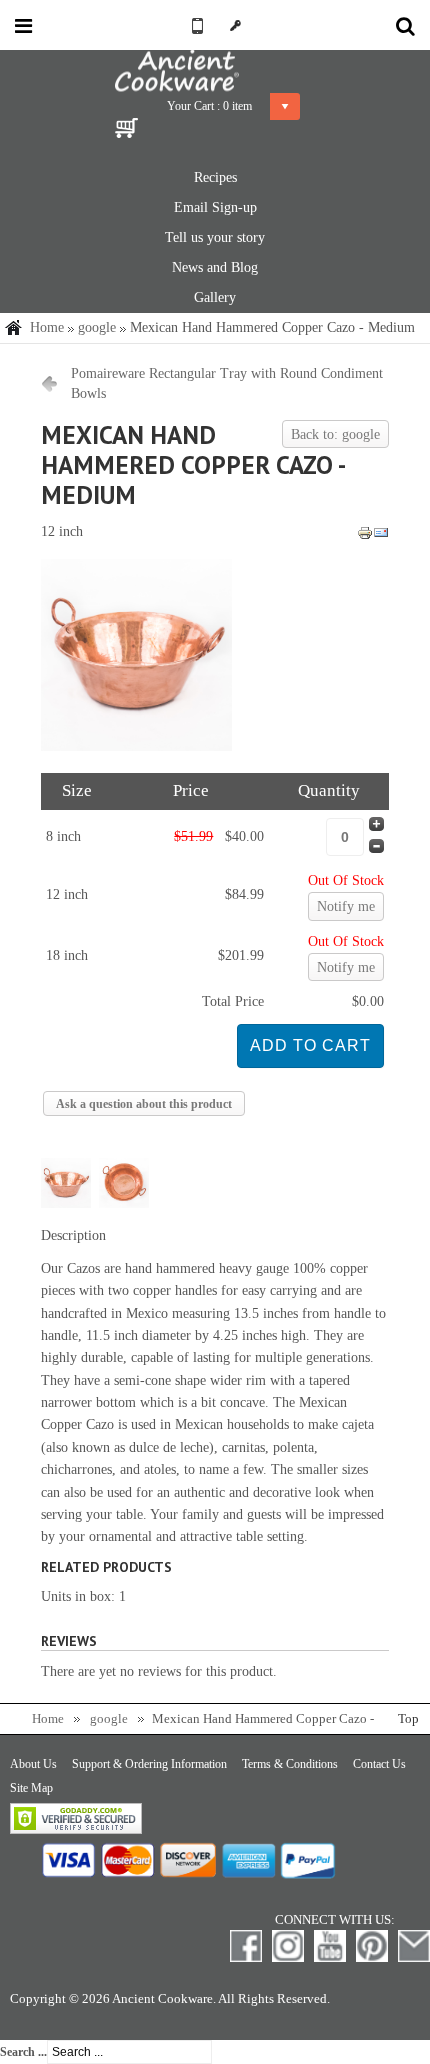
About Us (33, 1764)
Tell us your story (215, 237)
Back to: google (335, 434)
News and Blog (215, 267)
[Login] (235, 25)
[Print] (365, 536)
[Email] (381, 536)
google (97, 327)
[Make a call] (194, 25)
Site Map (31, 1788)
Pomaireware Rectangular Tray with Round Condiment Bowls (227, 383)
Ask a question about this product (144, 1104)
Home (47, 327)
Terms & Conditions (290, 1764)
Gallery (215, 297)
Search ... (23, 2052)
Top (408, 1719)
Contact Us (379, 1764)
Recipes (215, 177)
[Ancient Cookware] (215, 71)
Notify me (346, 906)
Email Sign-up (215, 207)
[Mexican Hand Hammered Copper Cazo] (137, 746)
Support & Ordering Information (149, 1764)
